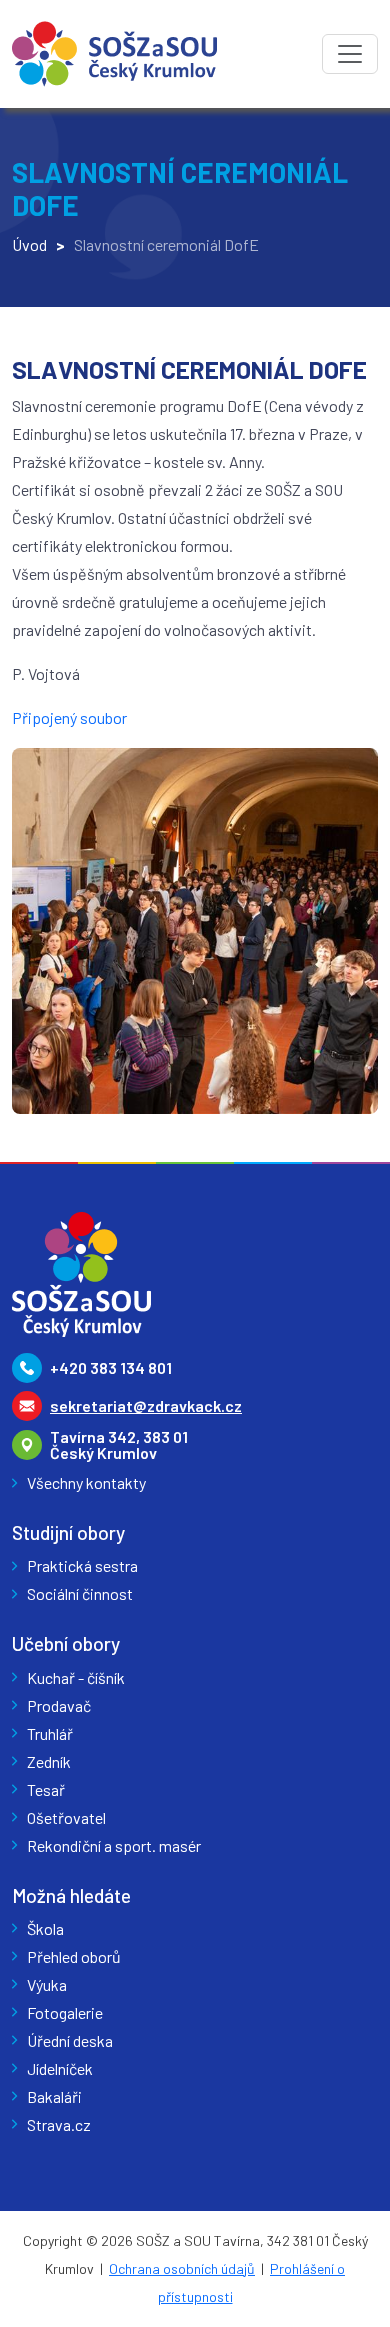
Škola (45, 1928)
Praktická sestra (82, 1565)
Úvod (29, 244)
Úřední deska (70, 2040)
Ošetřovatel (66, 1817)
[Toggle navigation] (350, 54)
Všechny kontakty (86, 1482)
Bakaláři (54, 2096)
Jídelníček (60, 2068)
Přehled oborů (74, 1956)
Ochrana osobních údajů (182, 2268)
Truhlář (50, 1733)
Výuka (47, 1984)
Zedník (49, 1761)
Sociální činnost (80, 1593)
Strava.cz (59, 2124)
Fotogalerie (65, 2012)
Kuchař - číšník (76, 1677)
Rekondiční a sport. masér (114, 1845)
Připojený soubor (69, 717)
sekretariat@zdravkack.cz (146, 1405)
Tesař (46, 1789)
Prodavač (59, 1705)
